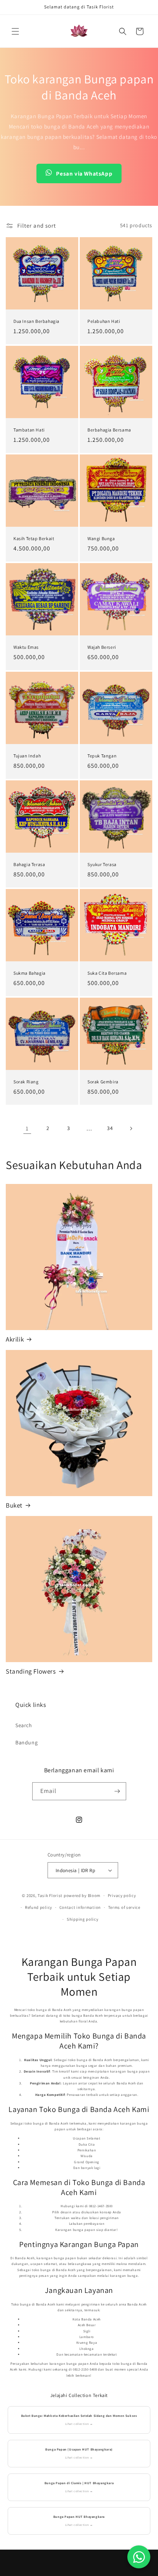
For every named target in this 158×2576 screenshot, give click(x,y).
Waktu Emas (26, 647)
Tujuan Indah (27, 756)
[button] (15, 31)
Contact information (80, 1907)
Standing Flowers (31, 1671)
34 (110, 1128)
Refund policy (39, 1907)
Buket (14, 1505)
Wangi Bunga (101, 538)
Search (24, 1725)
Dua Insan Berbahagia (36, 321)
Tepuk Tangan (102, 756)
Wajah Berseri (102, 647)
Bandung (26, 1742)
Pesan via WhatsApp (84, 173)
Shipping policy (83, 1919)
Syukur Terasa (102, 864)
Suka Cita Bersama (107, 973)
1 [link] (27, 1128)
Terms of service (124, 1907)
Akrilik (15, 1339)
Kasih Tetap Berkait (34, 538)
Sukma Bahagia (30, 973)
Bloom (94, 1895)
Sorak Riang (26, 1082)
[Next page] (131, 1128)
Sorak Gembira (103, 1082)
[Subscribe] (117, 1791)
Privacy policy (122, 1895)
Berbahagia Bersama (109, 430)
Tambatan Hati (29, 430)
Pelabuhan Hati (104, 321)
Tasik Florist (50, 1895)
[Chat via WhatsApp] (139, 2557)
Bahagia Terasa (29, 864)
